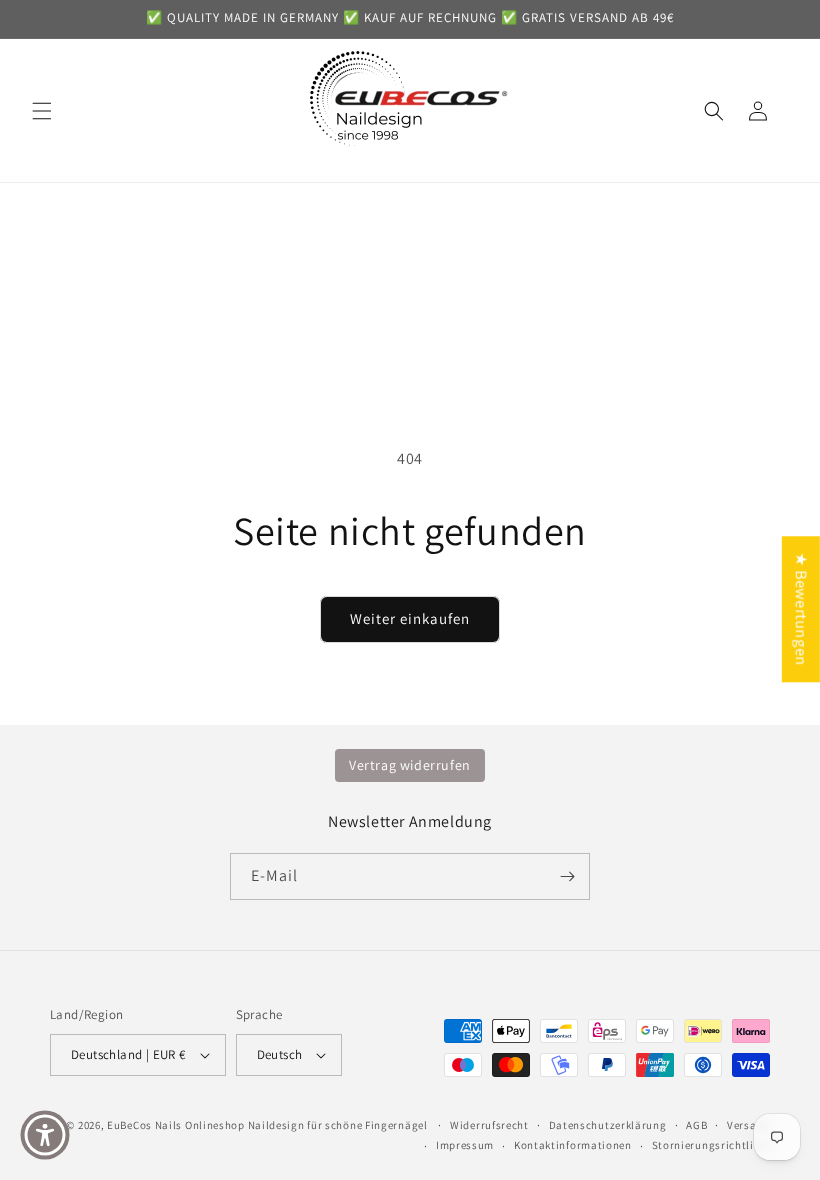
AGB (696, 1125)
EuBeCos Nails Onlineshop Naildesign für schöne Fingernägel (267, 1125)
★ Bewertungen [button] (801, 609)
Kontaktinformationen (573, 1145)
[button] (42, 111)
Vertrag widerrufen (410, 765)
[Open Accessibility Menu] (45, 1135)
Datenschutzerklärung (608, 1125)
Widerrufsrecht (489, 1125)
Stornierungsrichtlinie (711, 1145)
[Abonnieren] (567, 876)
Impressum (465, 1145)
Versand (748, 1125)
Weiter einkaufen (410, 618)
